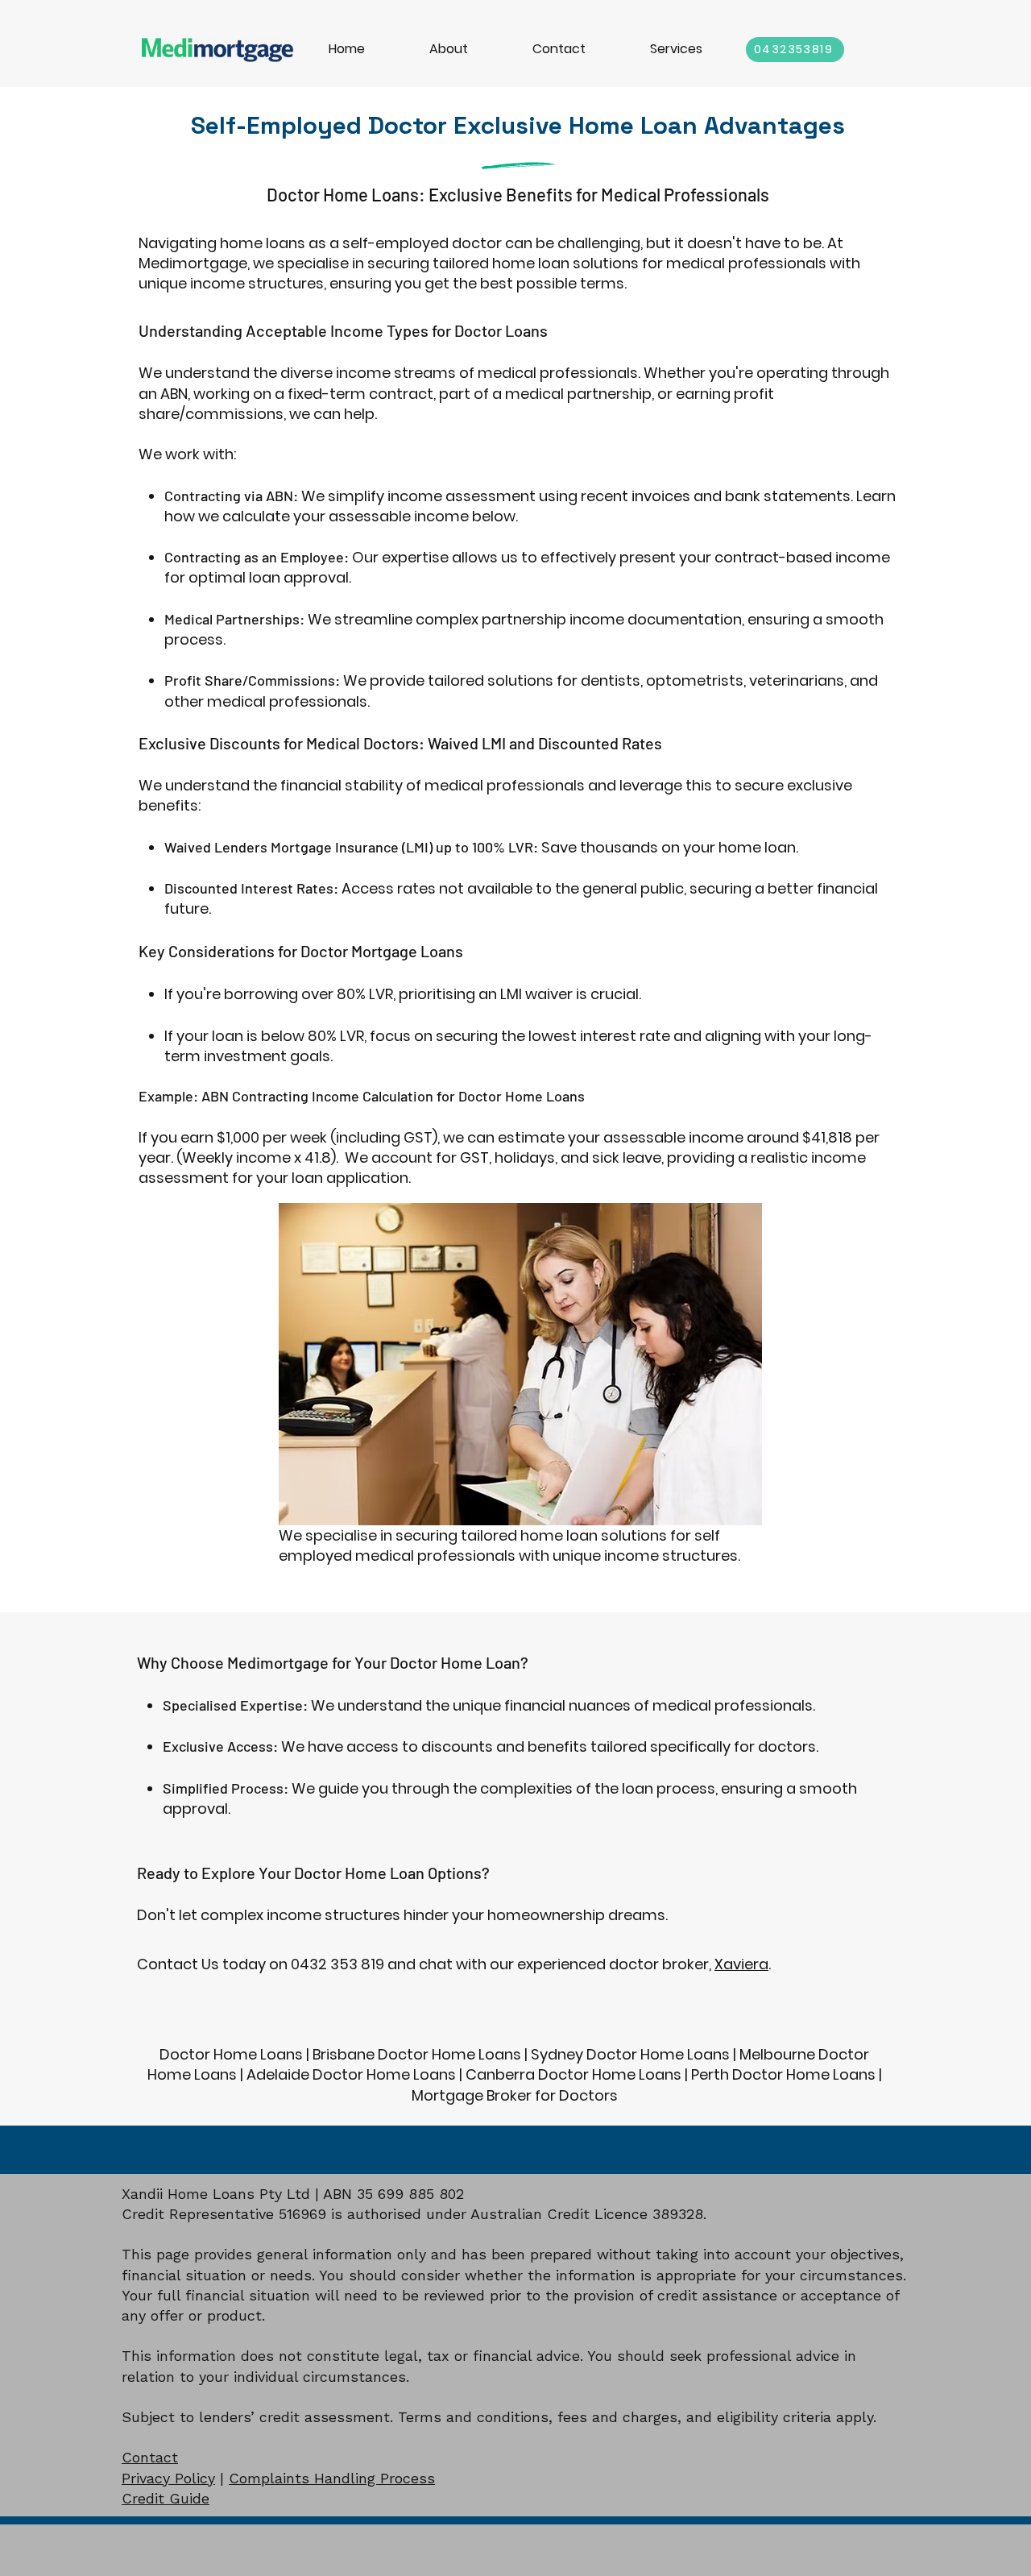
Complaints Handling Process (332, 2478)
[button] (676, 49)
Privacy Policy (168, 2478)
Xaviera (741, 1964)
